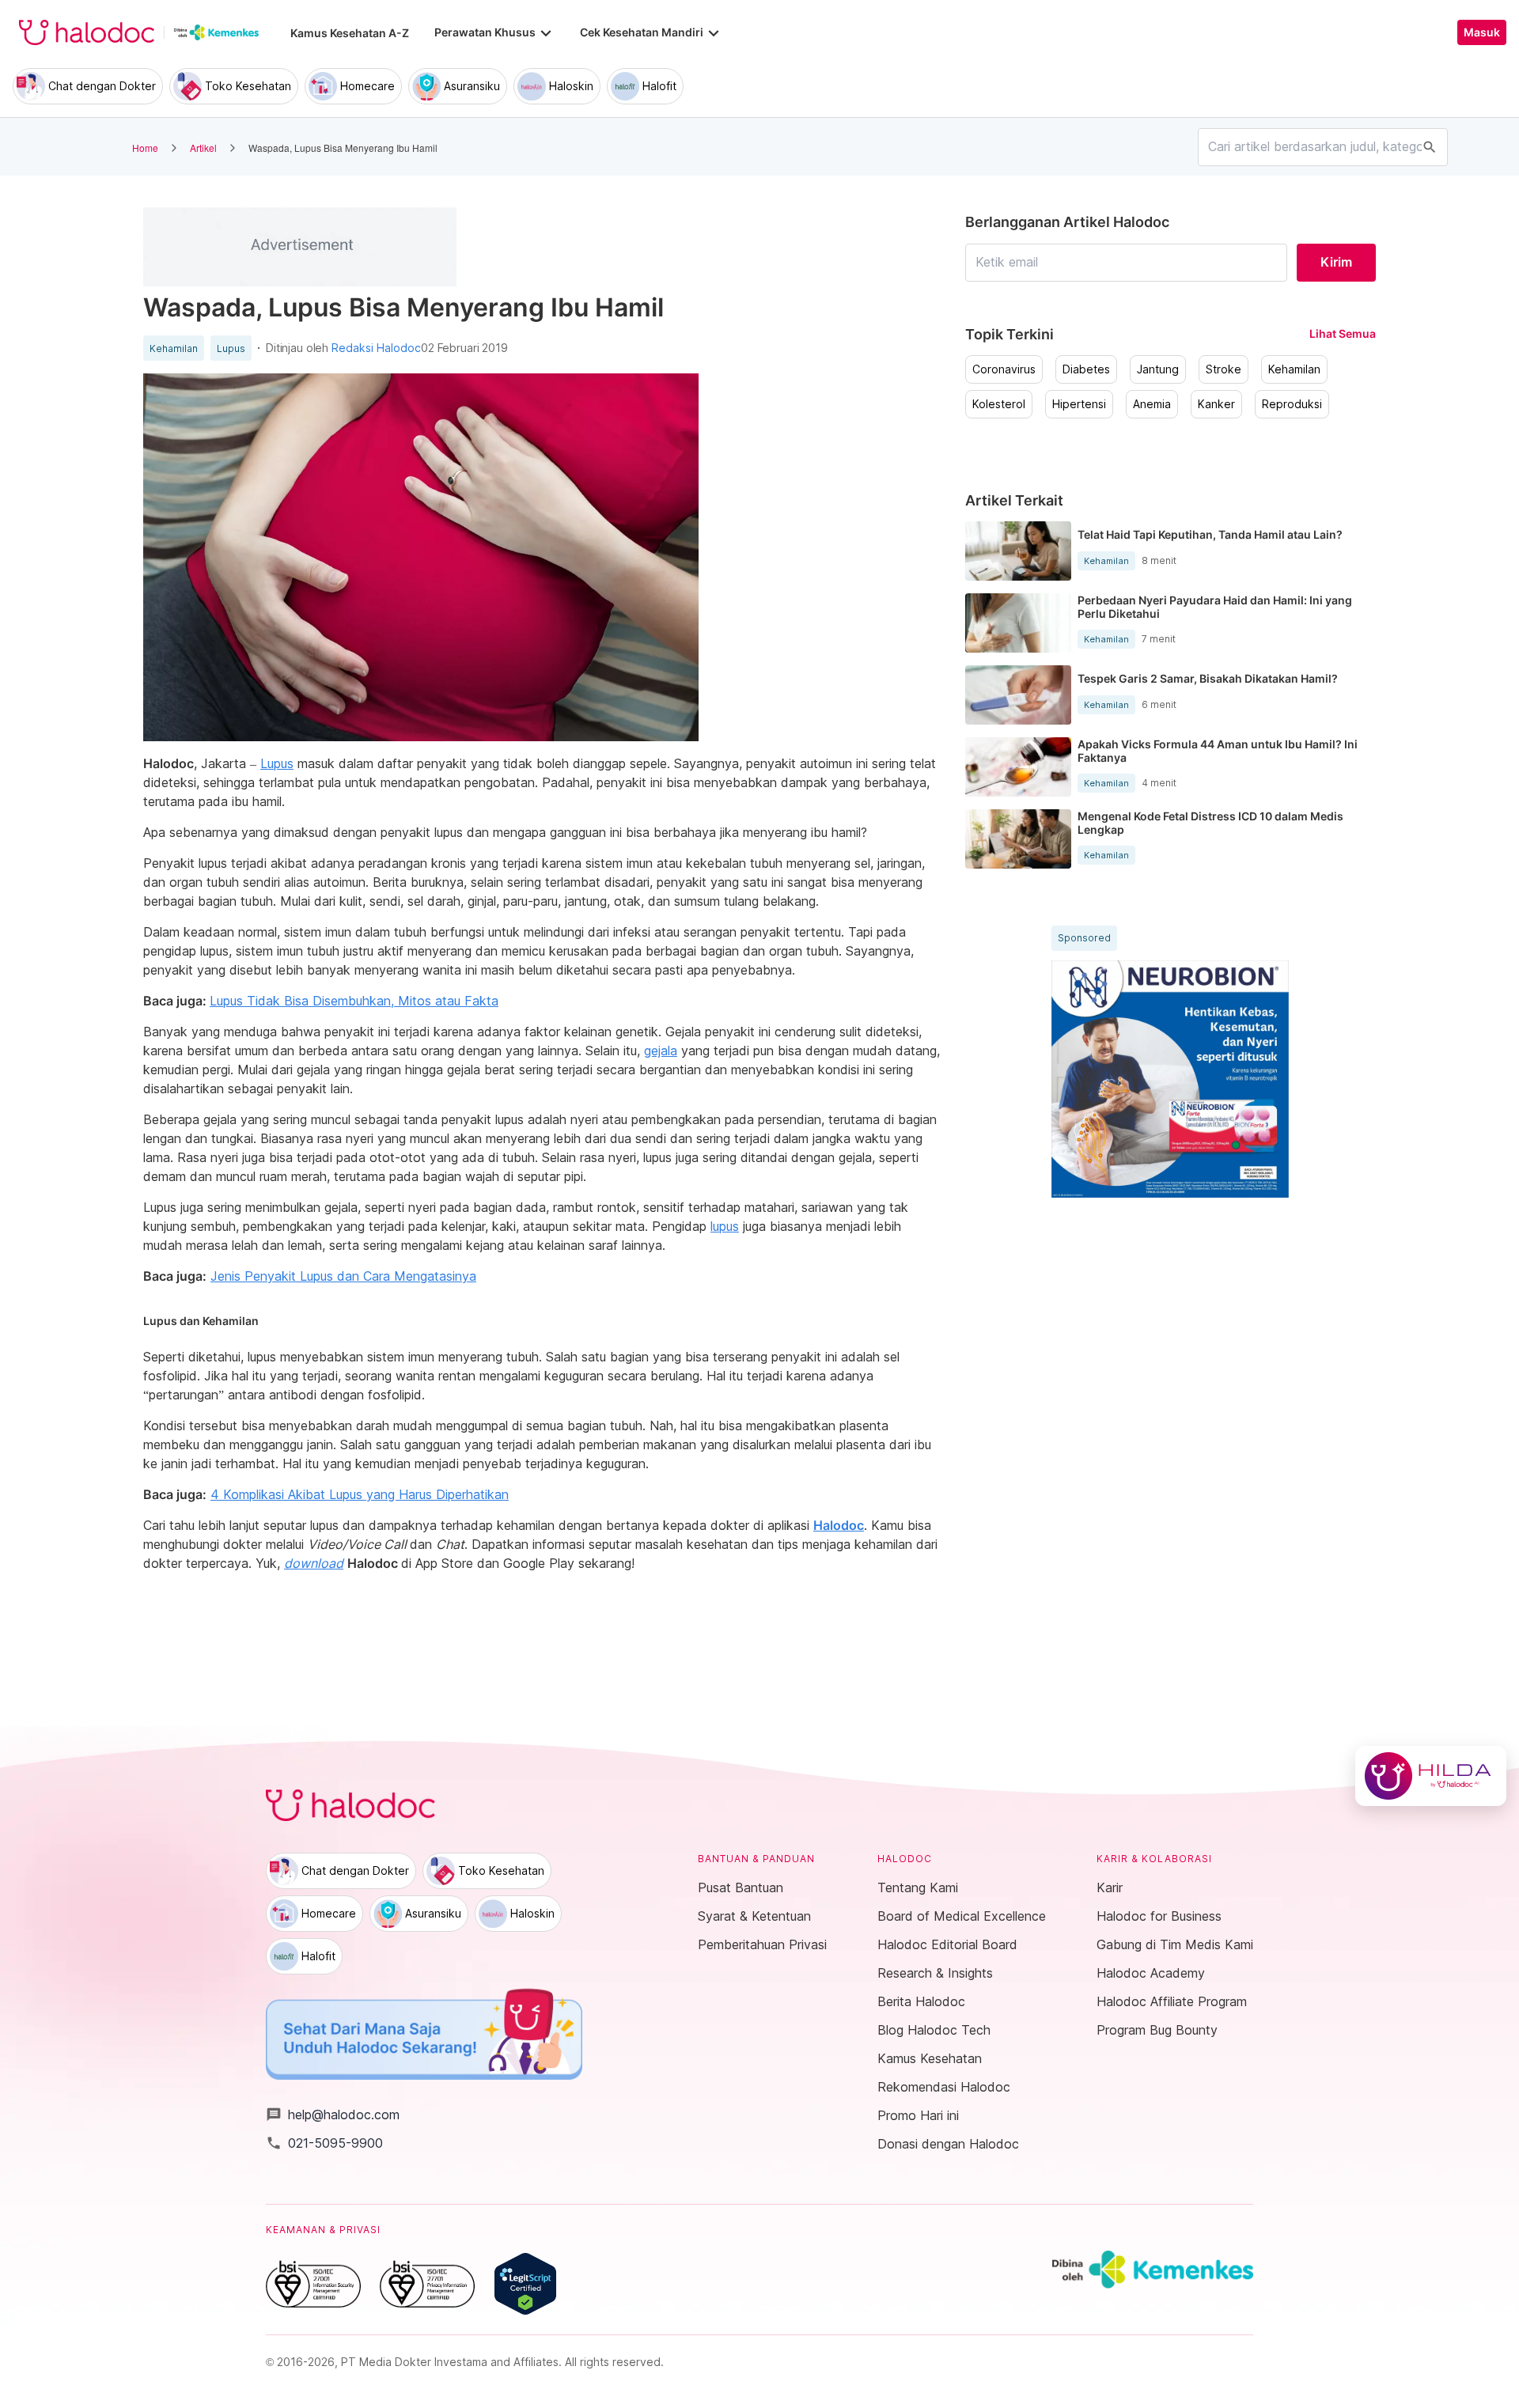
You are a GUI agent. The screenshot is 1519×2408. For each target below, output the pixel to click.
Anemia (1152, 404)
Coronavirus (1004, 369)
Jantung (1158, 369)
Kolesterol (999, 404)
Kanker (1216, 404)
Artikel (203, 148)
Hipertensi (1079, 404)
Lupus (231, 349)
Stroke (1224, 369)
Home (145, 148)
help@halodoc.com (333, 2115)
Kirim (1336, 262)
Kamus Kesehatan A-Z (350, 33)
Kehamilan (174, 349)
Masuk (1482, 32)
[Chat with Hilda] (1431, 1776)
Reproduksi (1292, 404)
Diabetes (1086, 369)
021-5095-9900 (324, 2143)
